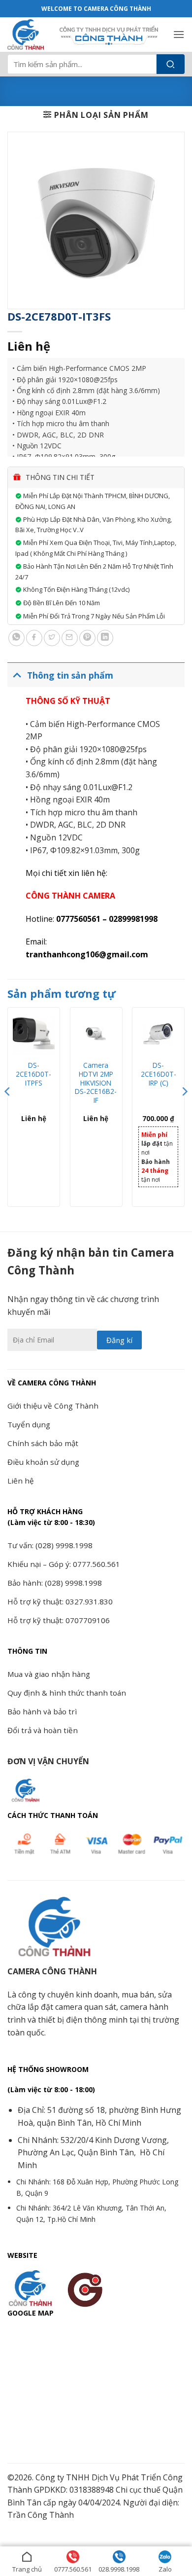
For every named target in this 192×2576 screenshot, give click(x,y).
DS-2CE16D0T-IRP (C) (159, 1074)
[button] (179, 34)
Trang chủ (27, 2569)
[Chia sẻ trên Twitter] (52, 638)
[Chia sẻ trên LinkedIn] (105, 638)
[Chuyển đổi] (17, 675)
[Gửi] (171, 64)
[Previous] (8, 1111)
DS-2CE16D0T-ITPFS (33, 1074)
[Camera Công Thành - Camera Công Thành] (30, 35)
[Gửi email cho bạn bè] (70, 638)
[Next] (184, 1111)
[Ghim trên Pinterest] (87, 638)
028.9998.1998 (119, 2569)
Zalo (165, 2569)
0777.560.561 (73, 2569)
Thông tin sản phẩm (70, 675)
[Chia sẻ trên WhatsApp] (16, 638)
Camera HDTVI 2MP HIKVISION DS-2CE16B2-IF (96, 1083)
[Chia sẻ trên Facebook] (34, 638)
